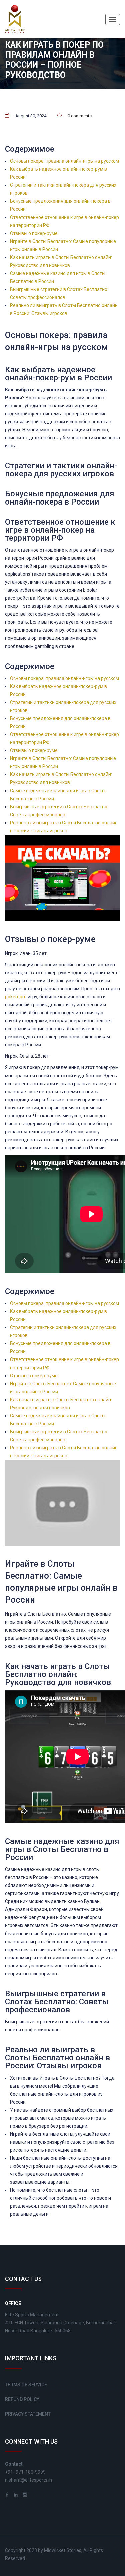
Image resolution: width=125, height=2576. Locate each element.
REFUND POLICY (22, 2399)
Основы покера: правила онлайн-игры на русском (64, 161)
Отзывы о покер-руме (34, 233)
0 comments (80, 116)
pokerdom (16, 997)
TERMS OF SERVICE (26, 2385)
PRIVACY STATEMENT (28, 2414)
